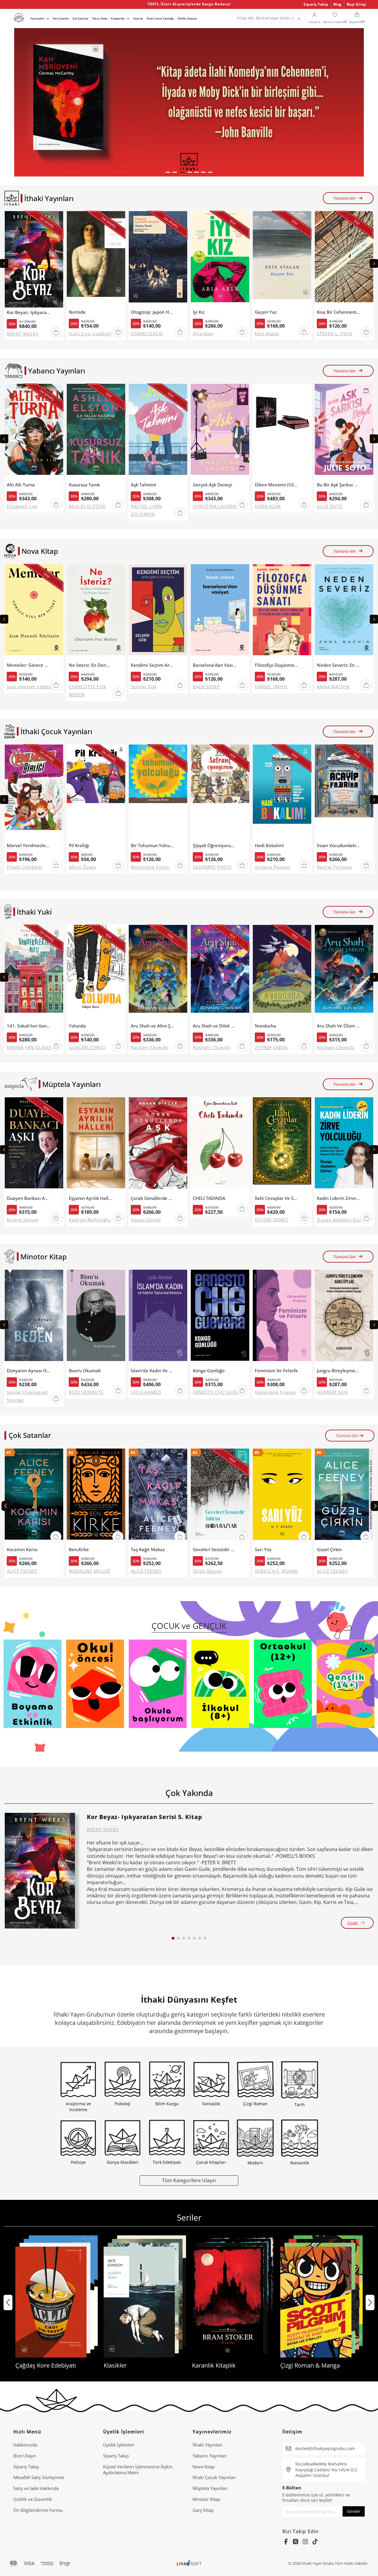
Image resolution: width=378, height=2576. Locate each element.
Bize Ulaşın (25, 2456)
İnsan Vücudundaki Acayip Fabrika (339, 846)
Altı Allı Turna (21, 485)
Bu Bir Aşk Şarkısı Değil (339, 485)
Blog (338, 4)
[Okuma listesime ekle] (57, 219)
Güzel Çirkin (329, 1550)
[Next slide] (374, 263)
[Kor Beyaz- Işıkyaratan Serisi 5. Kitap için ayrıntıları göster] (40, 1871)
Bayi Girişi (357, 4)
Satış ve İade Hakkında (36, 2488)
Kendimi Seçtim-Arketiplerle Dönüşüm (153, 665)
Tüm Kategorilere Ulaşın (189, 2180)
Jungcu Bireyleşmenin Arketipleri (339, 1371)
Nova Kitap (204, 2467)
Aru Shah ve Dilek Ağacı (215, 1026)
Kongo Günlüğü (209, 1371)
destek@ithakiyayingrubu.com (325, 2448)
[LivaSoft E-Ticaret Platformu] (189, 2563)
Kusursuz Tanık (84, 485)
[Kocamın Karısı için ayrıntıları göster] (34, 1497)
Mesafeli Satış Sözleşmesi (39, 2477)
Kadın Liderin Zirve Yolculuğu (339, 1198)
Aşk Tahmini (144, 485)
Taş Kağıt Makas (148, 1550)
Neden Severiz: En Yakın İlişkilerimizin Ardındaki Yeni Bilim (339, 665)
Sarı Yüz (263, 1550)
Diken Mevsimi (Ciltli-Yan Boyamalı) (277, 485)
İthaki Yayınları (207, 2445)
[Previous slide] (4, 263)
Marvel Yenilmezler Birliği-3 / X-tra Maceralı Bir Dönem (28, 846)
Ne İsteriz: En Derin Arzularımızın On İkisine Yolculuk (91, 665)
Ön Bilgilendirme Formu (38, 2510)
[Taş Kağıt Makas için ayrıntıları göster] (158, 1497)
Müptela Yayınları (210, 2488)
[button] (168, 172)
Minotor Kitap (206, 2499)
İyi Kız (199, 312)
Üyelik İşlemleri (119, 2445)
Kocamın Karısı (22, 1550)
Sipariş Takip (316, 4)
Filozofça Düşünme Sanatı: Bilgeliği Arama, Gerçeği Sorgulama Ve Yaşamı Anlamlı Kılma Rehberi (277, 665)
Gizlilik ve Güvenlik (33, 2499)
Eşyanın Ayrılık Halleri (91, 1198)
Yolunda (77, 1026)
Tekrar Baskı (100, 18)
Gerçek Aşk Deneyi (212, 485)
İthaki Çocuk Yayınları (214, 2477)
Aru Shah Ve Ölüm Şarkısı (339, 1026)
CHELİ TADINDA (209, 1198)
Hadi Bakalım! (269, 846)
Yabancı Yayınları (210, 2456)
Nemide (77, 312)
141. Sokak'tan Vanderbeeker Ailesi (28, 1026)
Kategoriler (118, 18)
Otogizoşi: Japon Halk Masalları (153, 312)
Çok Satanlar (80, 18)
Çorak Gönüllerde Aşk (153, 1198)
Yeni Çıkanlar (61, 18)
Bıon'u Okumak (85, 1371)
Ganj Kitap (203, 2510)
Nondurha (265, 1026)
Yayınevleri (38, 18)
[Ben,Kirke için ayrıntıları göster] (96, 1497)
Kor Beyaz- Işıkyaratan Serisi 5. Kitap (28, 312)
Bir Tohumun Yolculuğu (153, 846)
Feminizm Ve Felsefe (276, 1371)
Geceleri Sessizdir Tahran (215, 1550)
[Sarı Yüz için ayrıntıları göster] (282, 1497)
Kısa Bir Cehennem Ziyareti (339, 312)
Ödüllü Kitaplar (187, 18)
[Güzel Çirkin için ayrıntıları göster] (344, 1497)
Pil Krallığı (79, 846)
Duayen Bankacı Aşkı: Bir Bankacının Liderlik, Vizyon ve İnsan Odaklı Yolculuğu (28, 1198)
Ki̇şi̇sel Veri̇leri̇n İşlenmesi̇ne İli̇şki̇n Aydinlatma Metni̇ (138, 2470)
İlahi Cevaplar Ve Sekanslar (277, 1198)
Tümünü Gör (345, 198)
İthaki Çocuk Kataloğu (160, 18)
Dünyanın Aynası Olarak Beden (28, 1371)
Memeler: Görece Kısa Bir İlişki (28, 665)
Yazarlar (138, 18)
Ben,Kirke (79, 1550)
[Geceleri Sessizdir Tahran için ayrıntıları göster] (220, 1497)
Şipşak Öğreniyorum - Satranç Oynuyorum (215, 846)
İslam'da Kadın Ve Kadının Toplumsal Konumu (153, 1371)
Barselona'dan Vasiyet (215, 665)
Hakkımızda (25, 2445)
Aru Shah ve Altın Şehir (153, 1026)
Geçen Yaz (266, 312)
